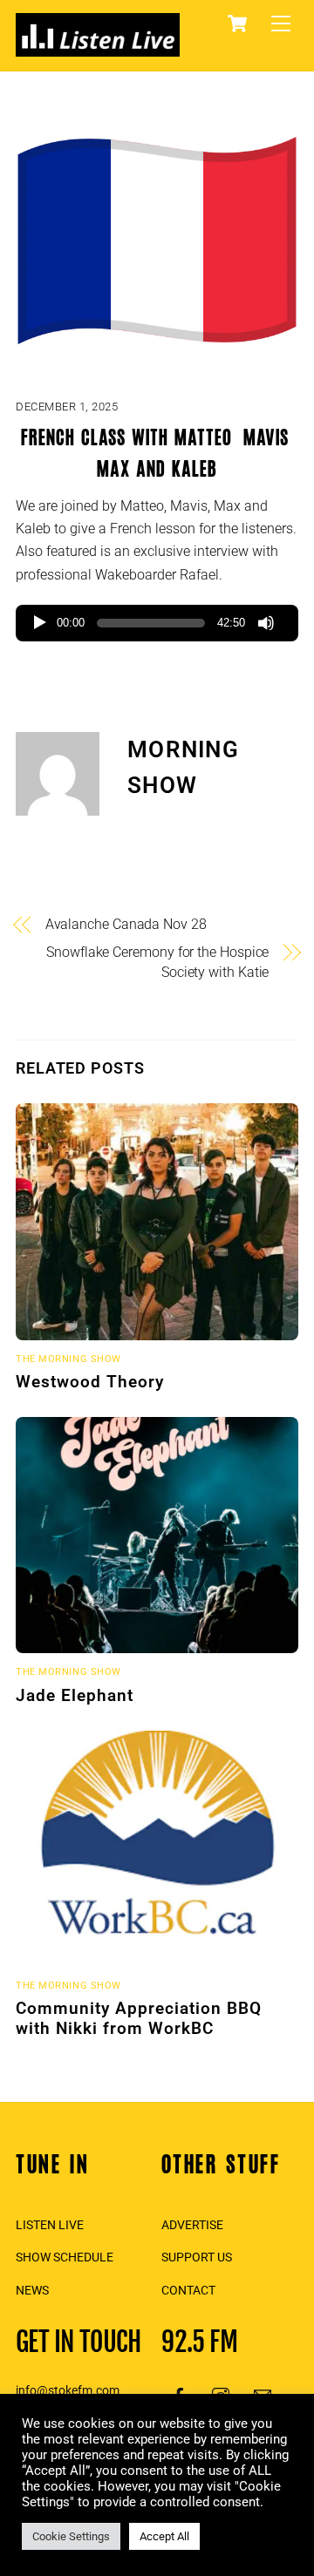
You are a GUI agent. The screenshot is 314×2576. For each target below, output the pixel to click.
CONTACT (188, 2290)
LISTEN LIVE (50, 2225)
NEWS (32, 2290)
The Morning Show (68, 1359)
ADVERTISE (192, 2225)
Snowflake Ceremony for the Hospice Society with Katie (157, 962)
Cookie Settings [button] (71, 2536)
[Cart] (237, 24)
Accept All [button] (164, 2536)
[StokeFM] (98, 49)
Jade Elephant (75, 1695)
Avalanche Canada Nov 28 (126, 924)
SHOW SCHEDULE (65, 2257)
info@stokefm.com (68, 2390)
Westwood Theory (90, 1382)
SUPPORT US (197, 2257)
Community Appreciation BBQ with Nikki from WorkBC (139, 2018)
